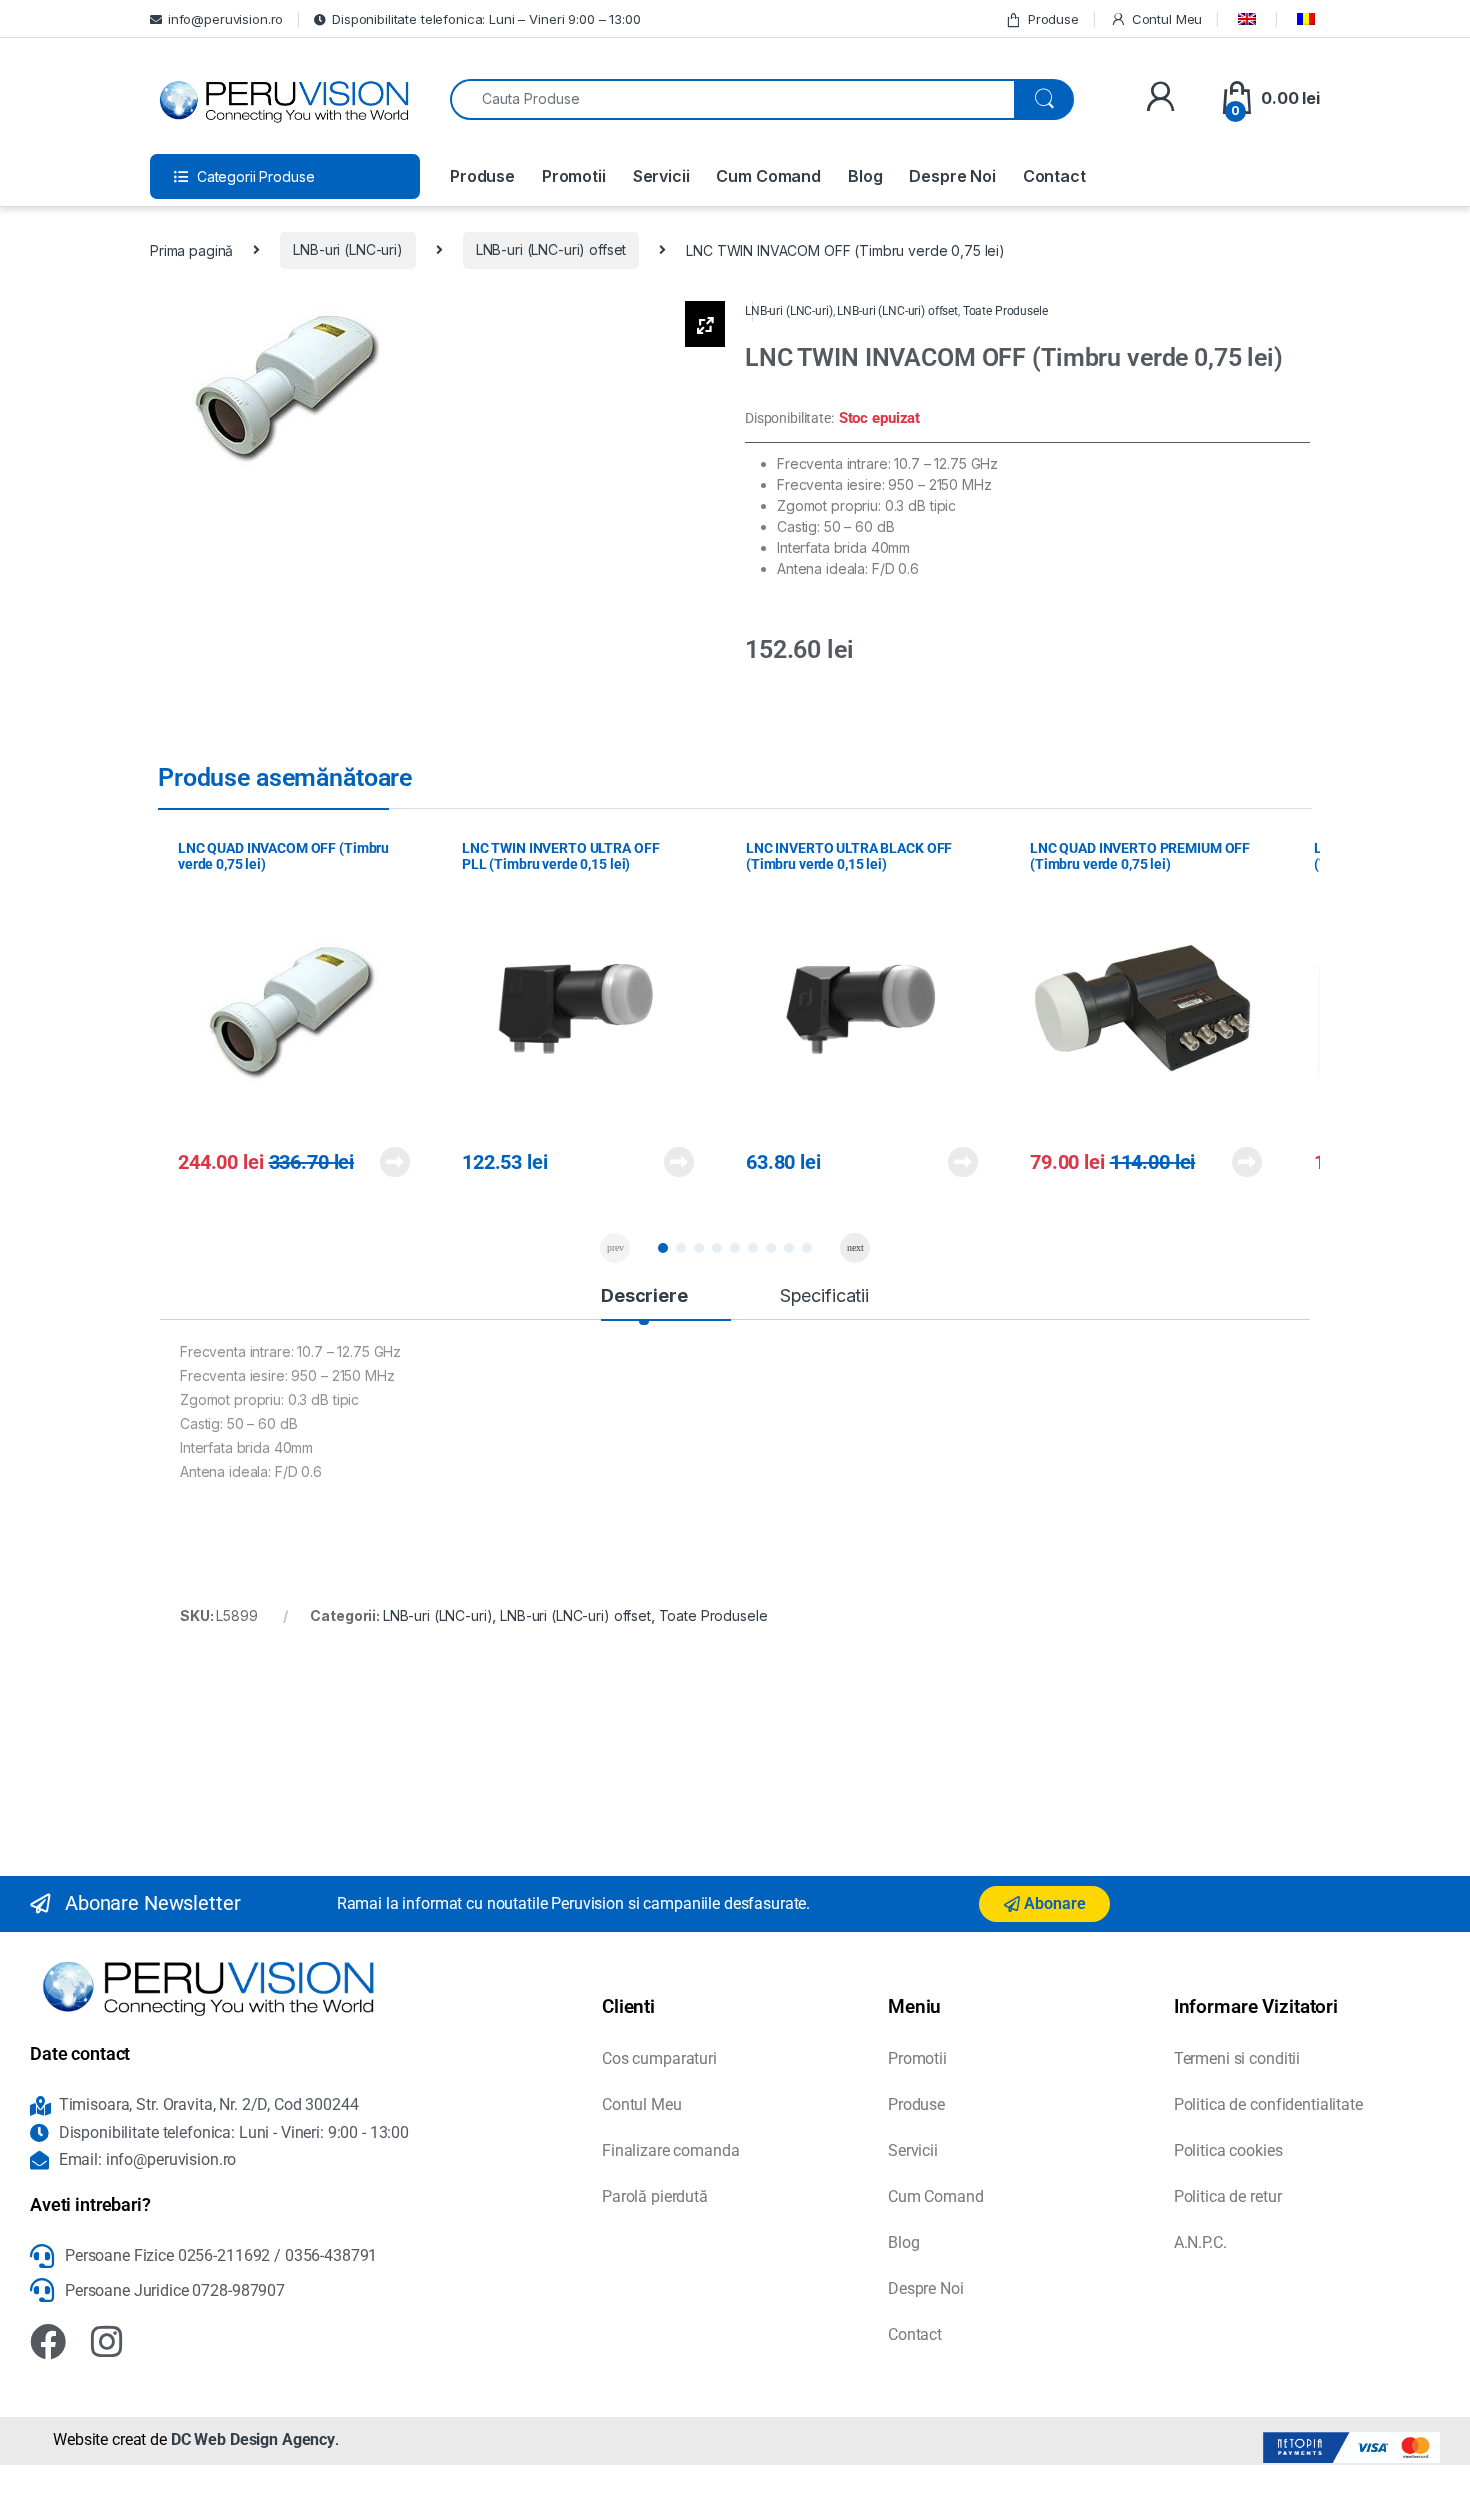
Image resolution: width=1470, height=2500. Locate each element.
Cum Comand (768, 176)
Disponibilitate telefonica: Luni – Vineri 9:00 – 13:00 (486, 19)
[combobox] (732, 99)
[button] (663, 1248)
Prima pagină (191, 249)
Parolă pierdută (655, 2196)
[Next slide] (855, 1248)
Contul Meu (1167, 19)
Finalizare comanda (670, 2150)
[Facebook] (48, 2342)
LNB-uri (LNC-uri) (348, 249)
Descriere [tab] (644, 1295)
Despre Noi (952, 176)
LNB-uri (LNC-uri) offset (551, 249)
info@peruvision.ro (225, 19)
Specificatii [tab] (824, 1295)
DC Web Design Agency (253, 2439)
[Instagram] (107, 2342)
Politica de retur (1228, 2196)
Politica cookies (1228, 2150)
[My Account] (1160, 98)
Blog (865, 176)
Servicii (661, 176)
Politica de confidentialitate (1268, 2104)
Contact (1054, 176)
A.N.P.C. (1200, 2242)
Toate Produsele (1005, 311)
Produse (1053, 19)
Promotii (574, 176)
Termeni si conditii (1237, 2058)
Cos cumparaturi (659, 2058)
